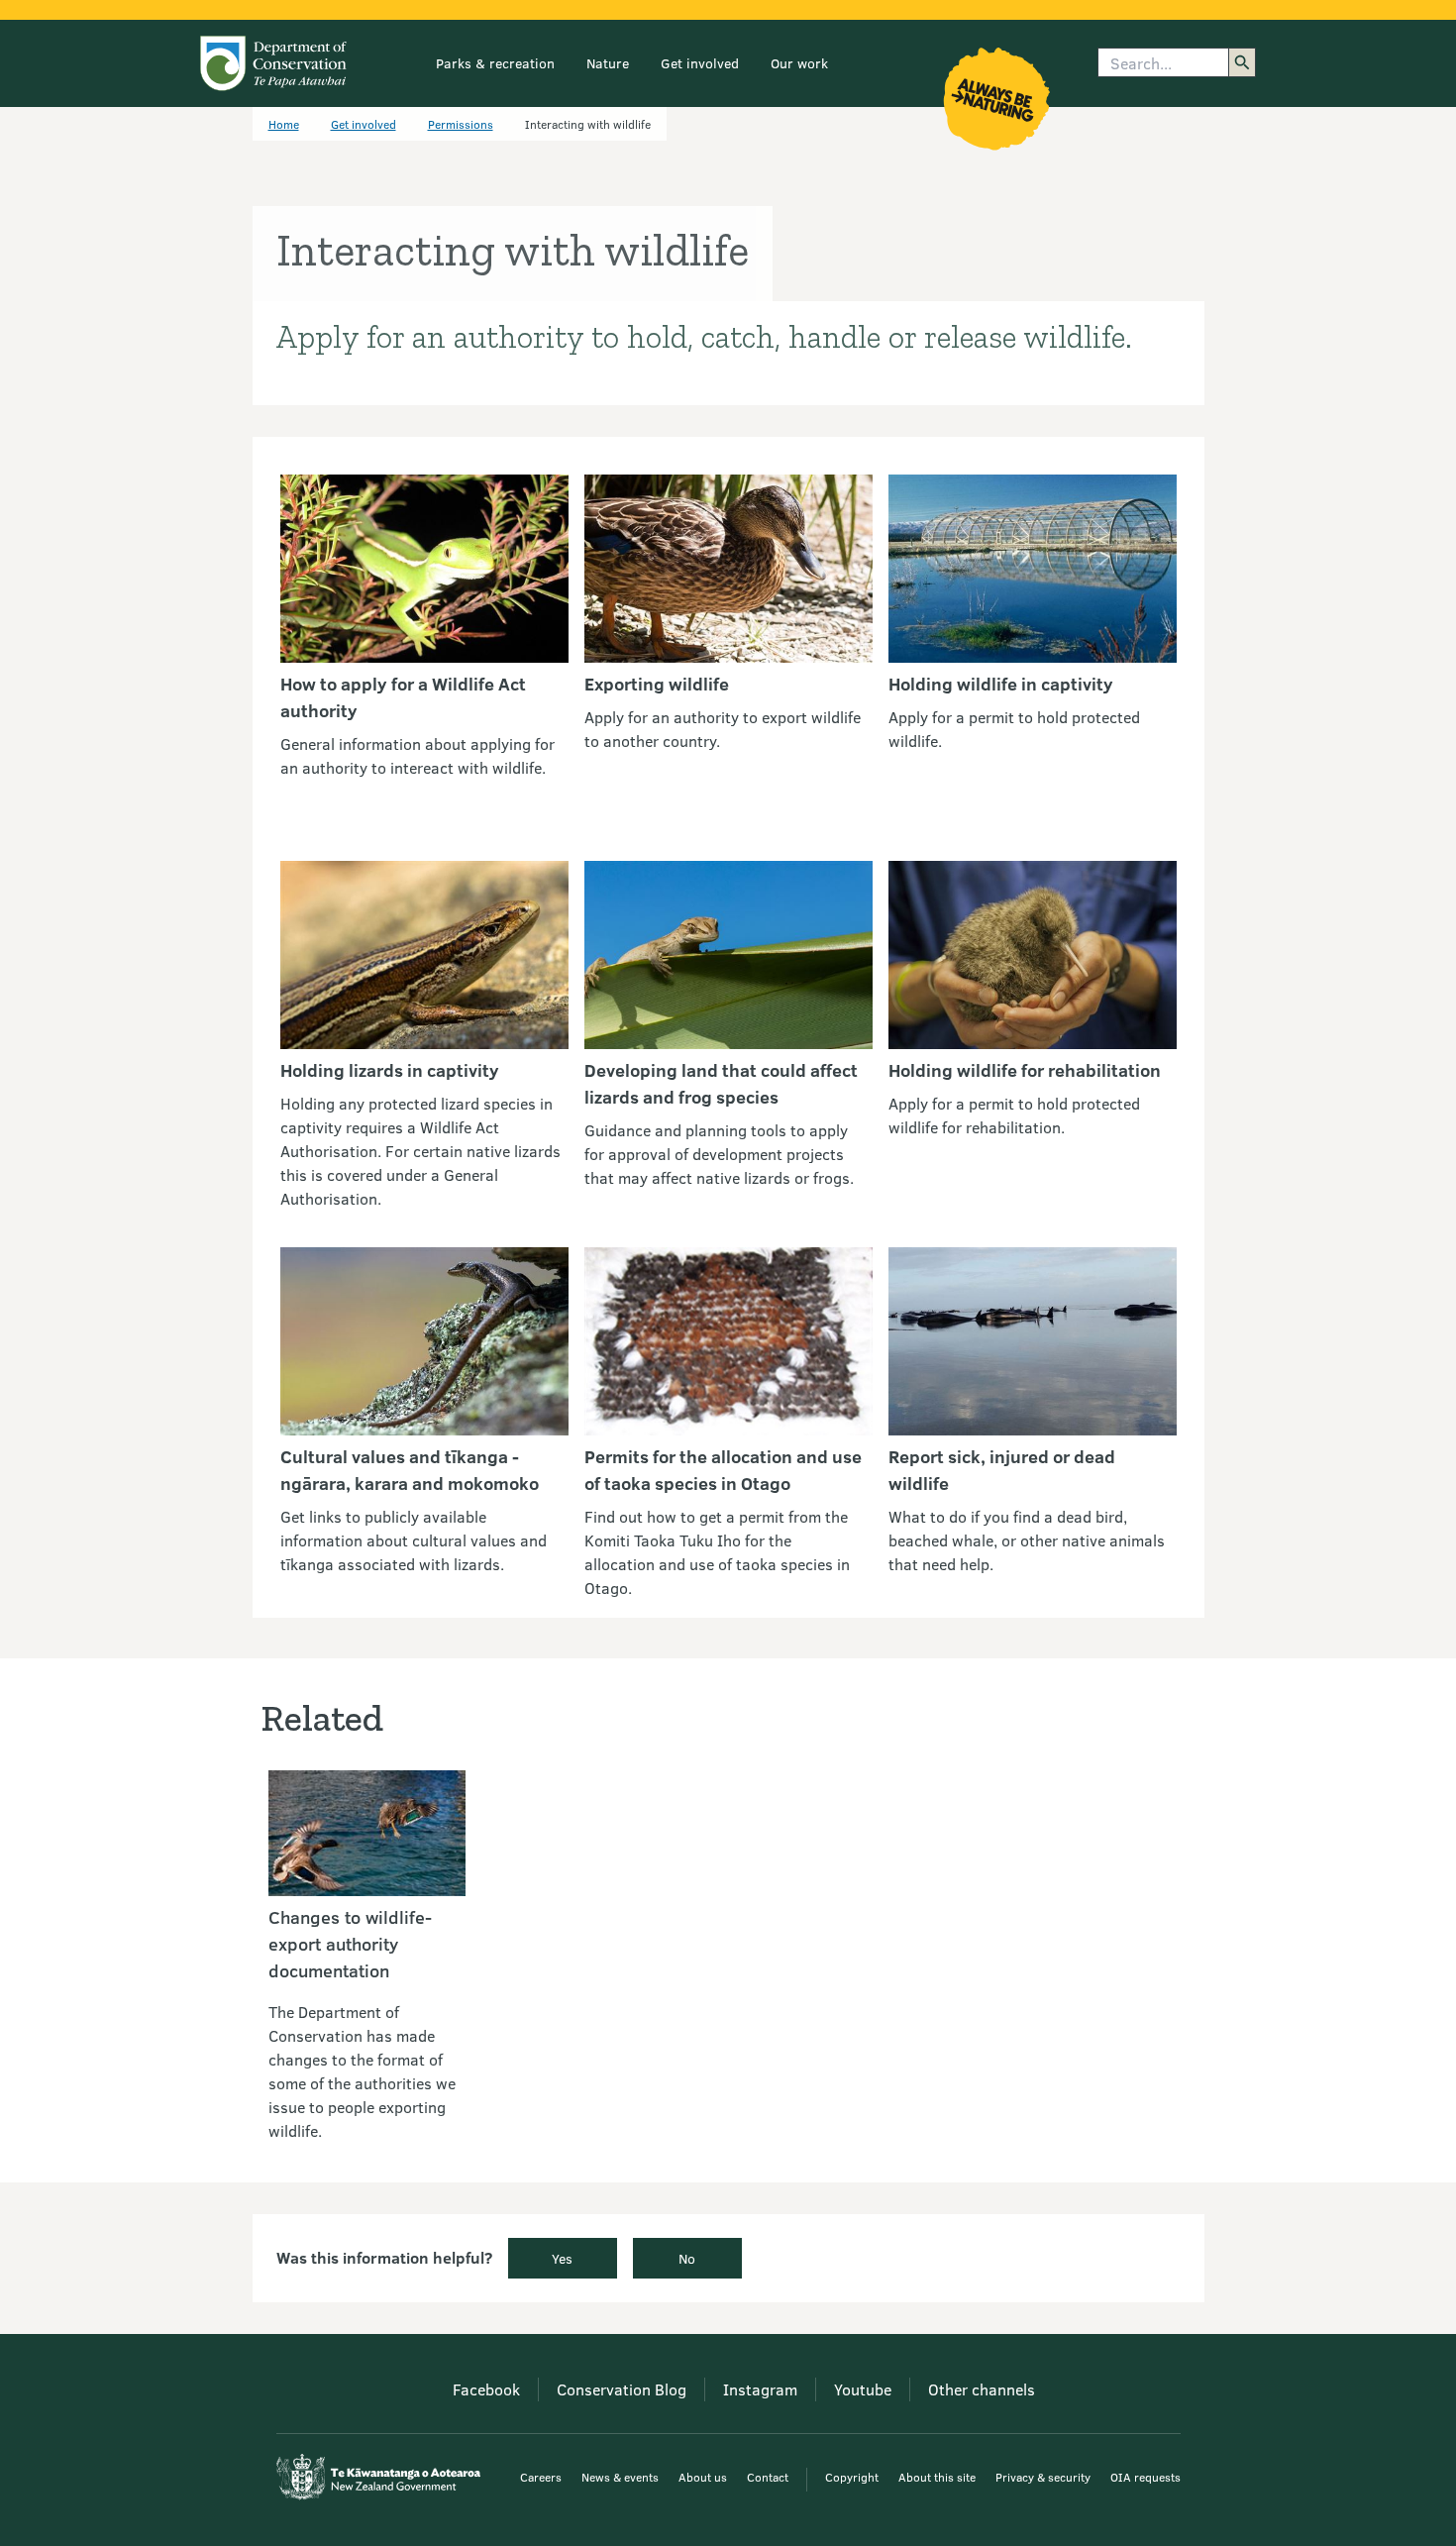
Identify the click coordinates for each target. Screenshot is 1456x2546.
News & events (620, 2477)
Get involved (700, 63)
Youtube (863, 2389)
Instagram (760, 2389)
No (687, 2258)
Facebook (486, 2389)
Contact (768, 2477)
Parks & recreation (495, 63)
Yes (562, 2258)
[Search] (1242, 62)
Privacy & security (1043, 2477)
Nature (608, 63)
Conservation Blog (622, 2389)
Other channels (982, 2389)
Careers (541, 2477)
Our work (799, 63)
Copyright (852, 2477)
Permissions (461, 124)
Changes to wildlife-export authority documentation (350, 1944)
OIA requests (1145, 2477)
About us (703, 2477)
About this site (937, 2477)
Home (284, 124)
